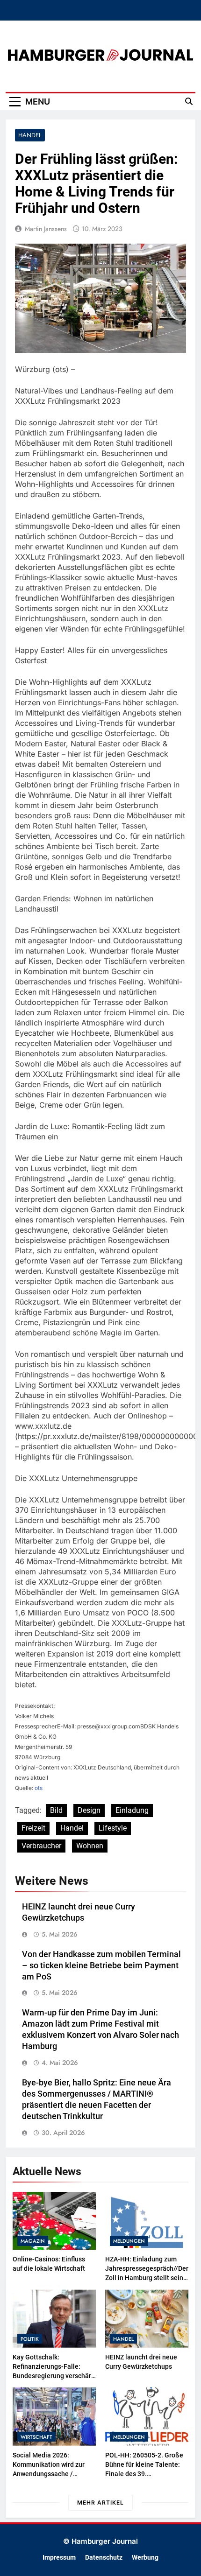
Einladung (132, 1810)
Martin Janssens (46, 229)
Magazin (33, 2241)
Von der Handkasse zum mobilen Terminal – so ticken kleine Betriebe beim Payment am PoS (101, 1965)
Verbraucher (41, 1846)
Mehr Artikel (100, 2502)
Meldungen (129, 2241)
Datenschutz (104, 2558)
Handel (30, 135)
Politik (30, 2339)
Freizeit (33, 1828)
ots (39, 1788)
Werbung (145, 2558)
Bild (56, 1810)
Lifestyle (113, 1828)
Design (89, 1810)
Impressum (59, 2558)
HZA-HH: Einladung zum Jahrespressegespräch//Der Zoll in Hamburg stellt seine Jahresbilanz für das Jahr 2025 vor (147, 2278)
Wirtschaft (36, 2437)
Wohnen (90, 1846)
